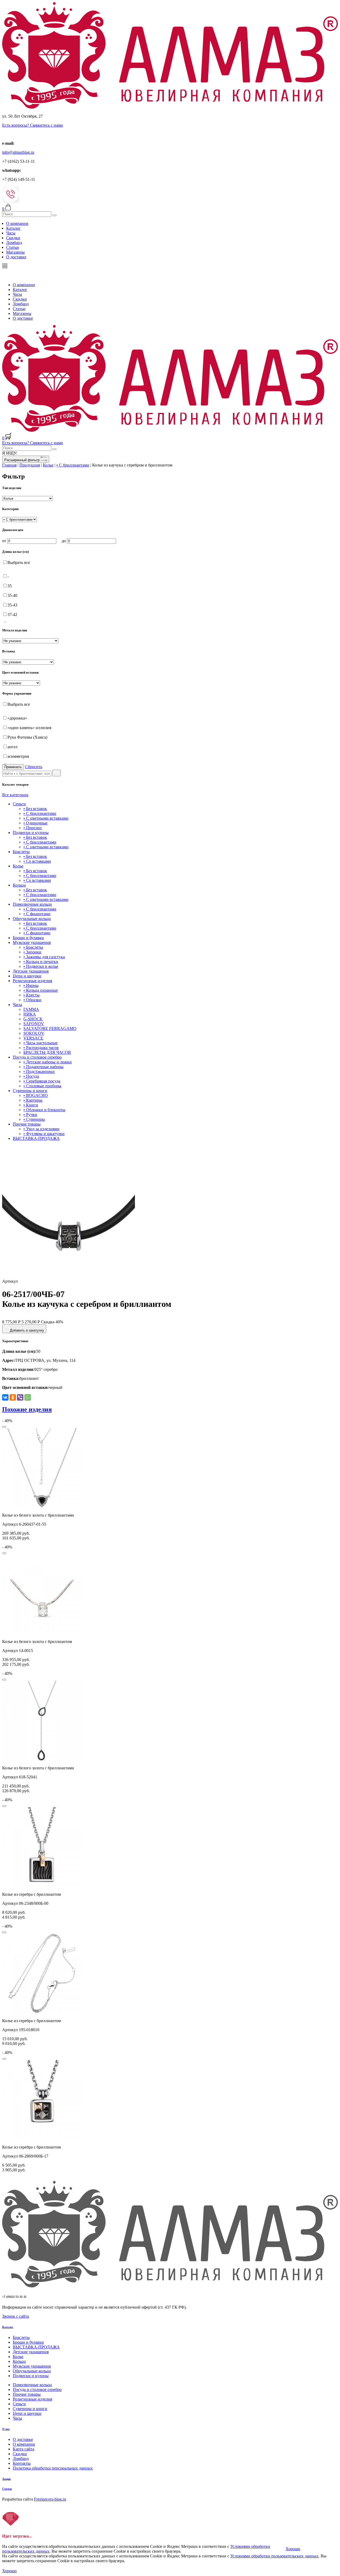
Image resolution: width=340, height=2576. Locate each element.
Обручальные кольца (32, 919)
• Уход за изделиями (41, 1129)
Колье (48, 465)
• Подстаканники (39, 1071)
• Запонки (32, 952)
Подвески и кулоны (31, 833)
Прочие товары (27, 1124)
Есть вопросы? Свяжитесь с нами (33, 125)
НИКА (30, 1014)
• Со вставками (37, 861)
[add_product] (4, 1427)
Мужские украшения (32, 942)
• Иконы (31, 985)
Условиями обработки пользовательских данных (274, 2556)
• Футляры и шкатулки (44, 1134)
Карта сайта (24, 2449)
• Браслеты (33, 947)
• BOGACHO (36, 1095)
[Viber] (20, 1397)
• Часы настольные (41, 1043)
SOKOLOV (34, 1033)
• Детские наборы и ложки (48, 1062)
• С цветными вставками (46, 818)
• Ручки (30, 1114)
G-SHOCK (33, 1019)
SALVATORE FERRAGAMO (50, 1028)
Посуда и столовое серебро (37, 1057)
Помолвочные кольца (32, 904)
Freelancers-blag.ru (50, 2499)
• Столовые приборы (42, 1086)
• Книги (31, 1105)
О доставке (16, 257)
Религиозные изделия (32, 981)
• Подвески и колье (41, 966)
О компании (17, 223)
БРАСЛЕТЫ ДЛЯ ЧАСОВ (47, 1052)
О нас (6, 2429)
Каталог (13, 228)
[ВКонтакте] (5, 1397)
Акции (6, 2479)
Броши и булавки (28, 938)
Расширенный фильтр (22, 460)
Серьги (19, 804)
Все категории (15, 795)
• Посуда (31, 1076)
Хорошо (293, 2549)
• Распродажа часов (41, 1048)
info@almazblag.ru (18, 152)
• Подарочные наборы (43, 1067)
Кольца (19, 885)
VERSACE (33, 1038)
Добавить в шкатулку (27, 1330)
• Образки (32, 1000)
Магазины (15, 252)
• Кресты (31, 995)
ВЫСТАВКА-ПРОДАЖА (36, 1138)
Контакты (22, 2463)
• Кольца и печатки (41, 962)
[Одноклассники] (13, 1397)
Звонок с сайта (16, 2316)
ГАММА (31, 1009)
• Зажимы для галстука (44, 957)
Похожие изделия (27, 1409)
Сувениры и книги (30, 1091)
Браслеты (21, 852)
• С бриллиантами (73, 465)
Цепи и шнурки (27, 976)
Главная (9, 465)
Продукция (30, 465)
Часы (11, 233)
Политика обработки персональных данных (53, 2468)
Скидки (13, 238)
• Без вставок (35, 809)
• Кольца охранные (41, 990)
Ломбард (14, 243)
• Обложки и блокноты (44, 1110)
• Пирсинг (33, 828)
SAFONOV (34, 1024)
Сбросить (34, 767)
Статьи (12, 247)
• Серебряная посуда (42, 1081)
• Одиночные (35, 823)
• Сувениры (34, 1119)
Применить (13, 767)
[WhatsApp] (28, 1397)
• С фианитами (37, 914)
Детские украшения (31, 971)
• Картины (33, 1100)
